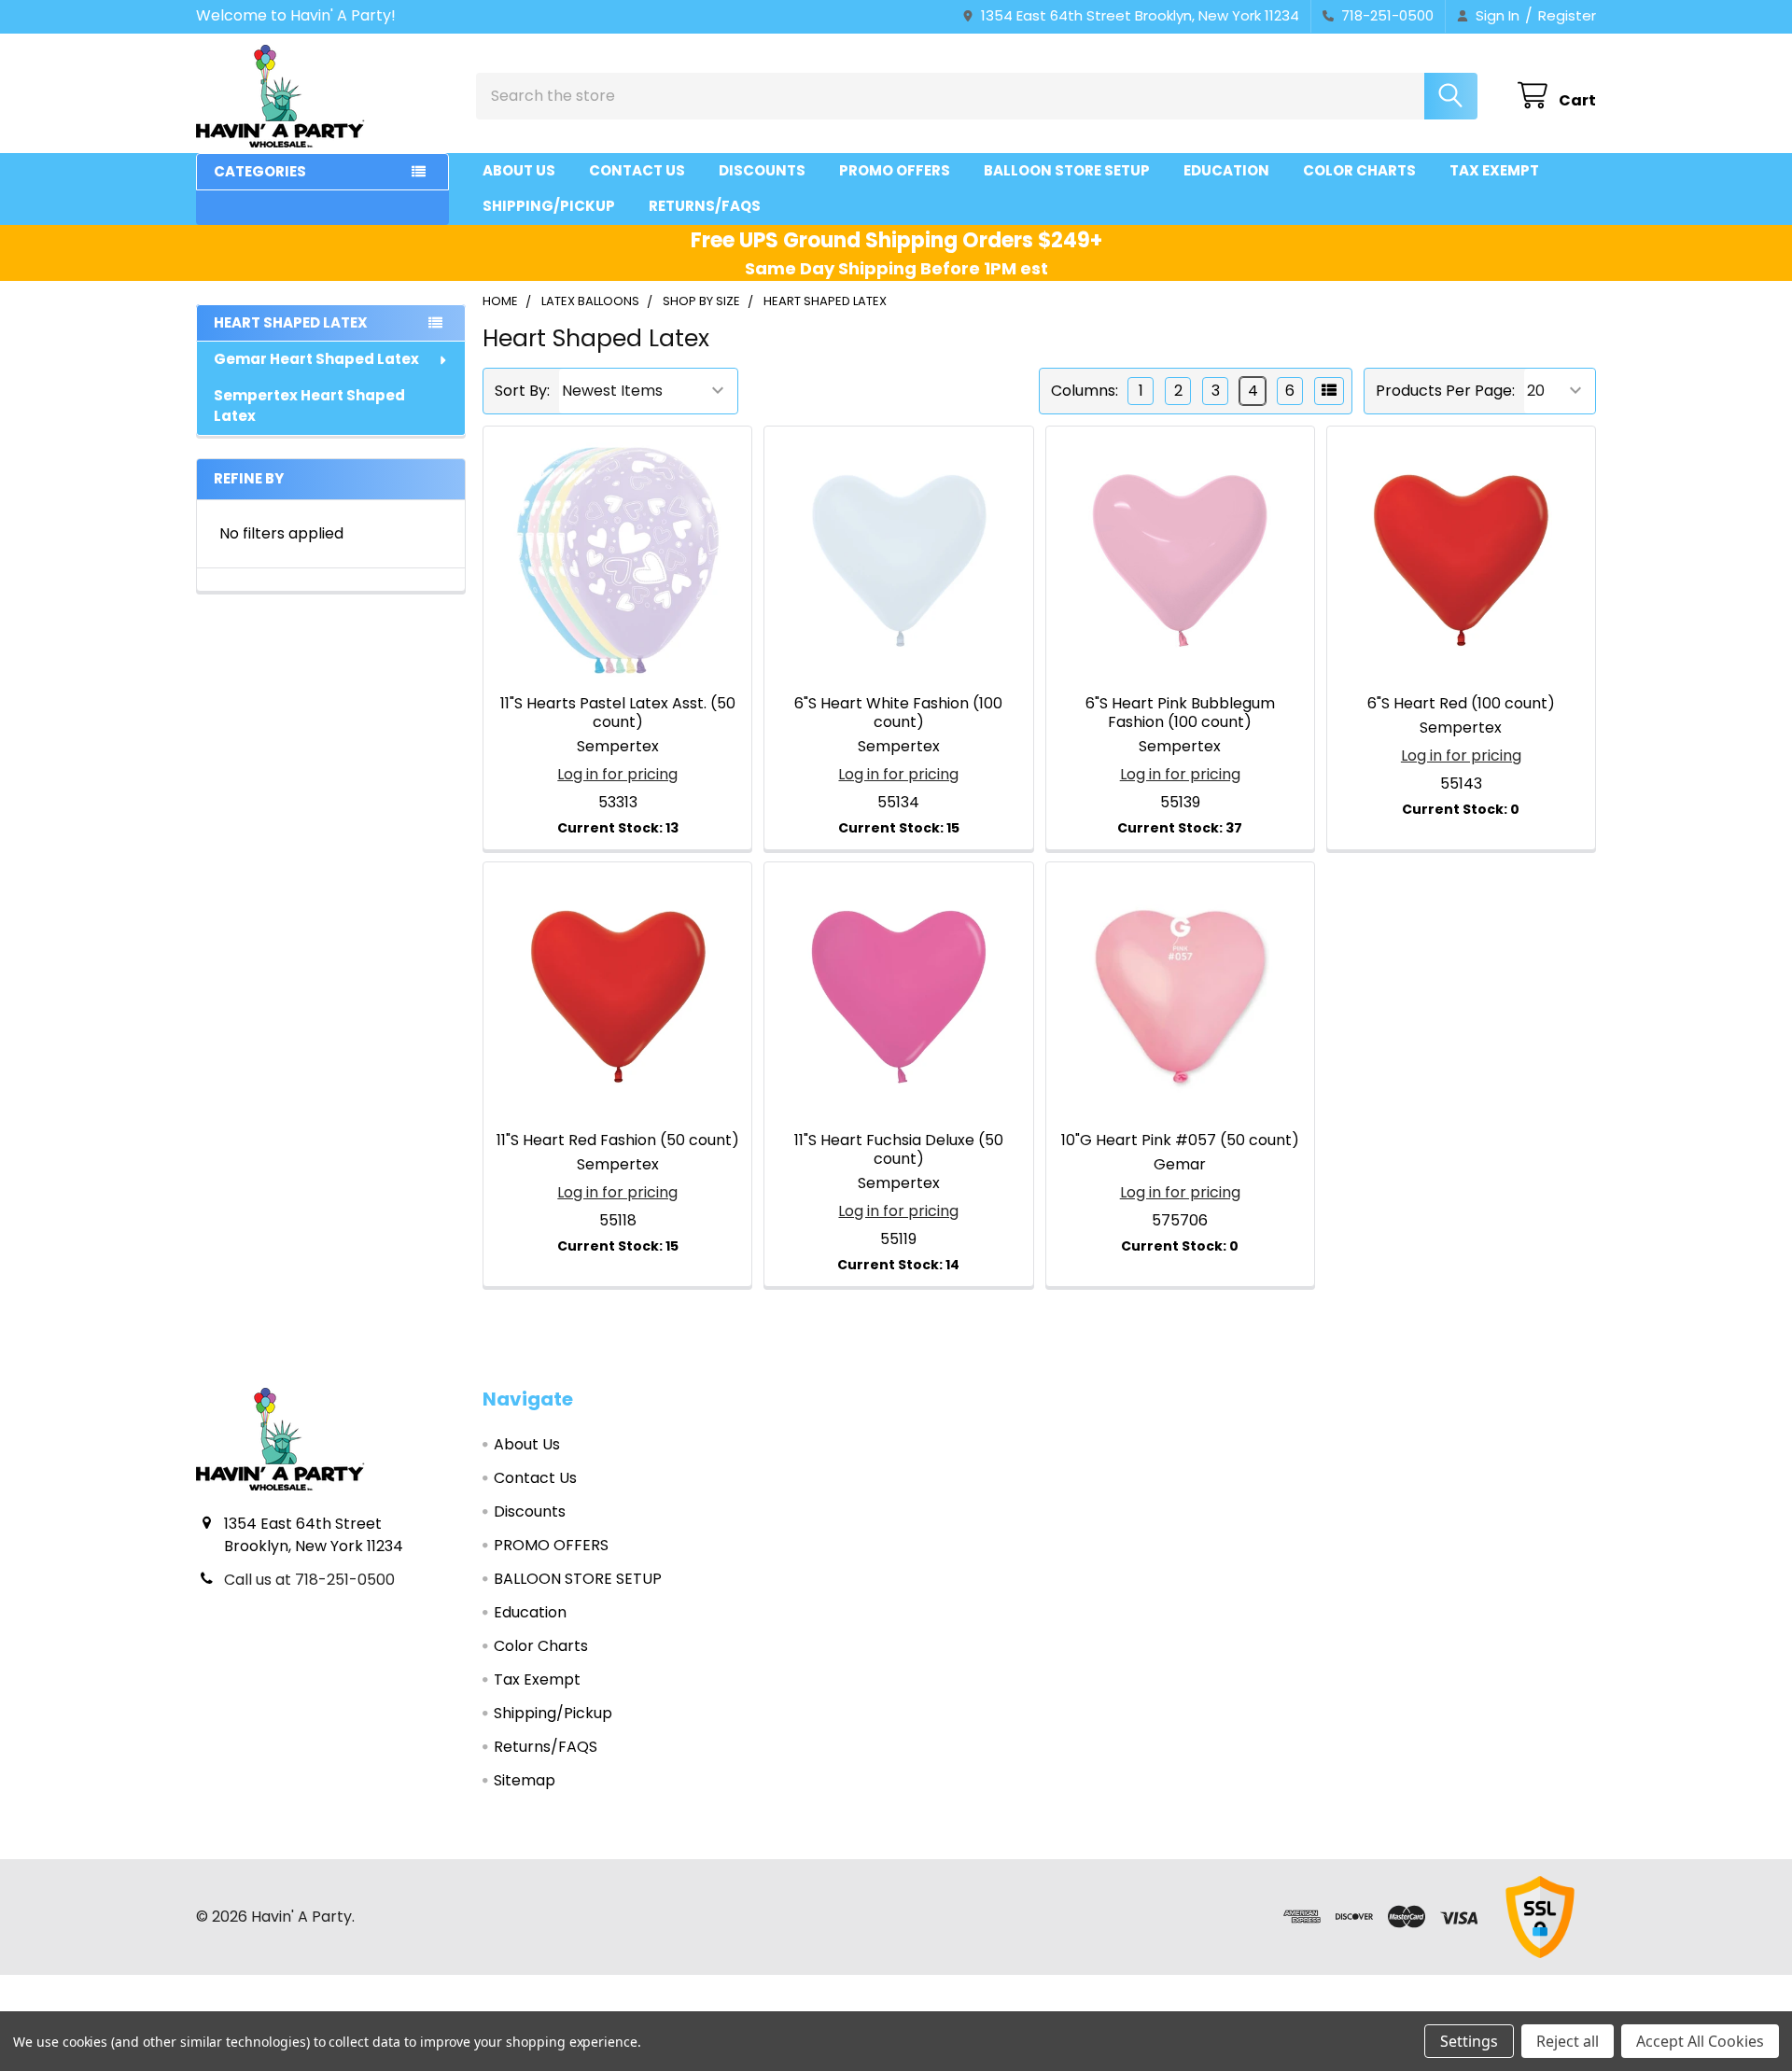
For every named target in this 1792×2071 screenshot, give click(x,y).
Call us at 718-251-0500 (309, 1580)
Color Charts (1359, 170)
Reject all (1568, 2041)
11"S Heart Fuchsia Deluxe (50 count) (899, 1149)
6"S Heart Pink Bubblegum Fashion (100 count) (1180, 713)
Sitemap (525, 1780)
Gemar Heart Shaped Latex (316, 359)
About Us (519, 170)
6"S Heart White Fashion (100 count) (898, 713)
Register (1567, 15)
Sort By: (522, 391)
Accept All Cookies (1700, 2041)
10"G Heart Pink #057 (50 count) (1180, 1140)
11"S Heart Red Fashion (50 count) (618, 1140)
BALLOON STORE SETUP (1067, 170)
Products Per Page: (1445, 391)
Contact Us (637, 170)
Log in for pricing (617, 774)
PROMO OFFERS (895, 170)
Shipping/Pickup (549, 206)
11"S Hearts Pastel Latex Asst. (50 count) (618, 713)
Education (1226, 170)
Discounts (762, 170)
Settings (1469, 2041)
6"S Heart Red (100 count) (1461, 703)
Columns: (1085, 391)
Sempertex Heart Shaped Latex (309, 406)
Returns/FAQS (705, 206)
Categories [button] (260, 171)
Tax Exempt (1494, 170)
